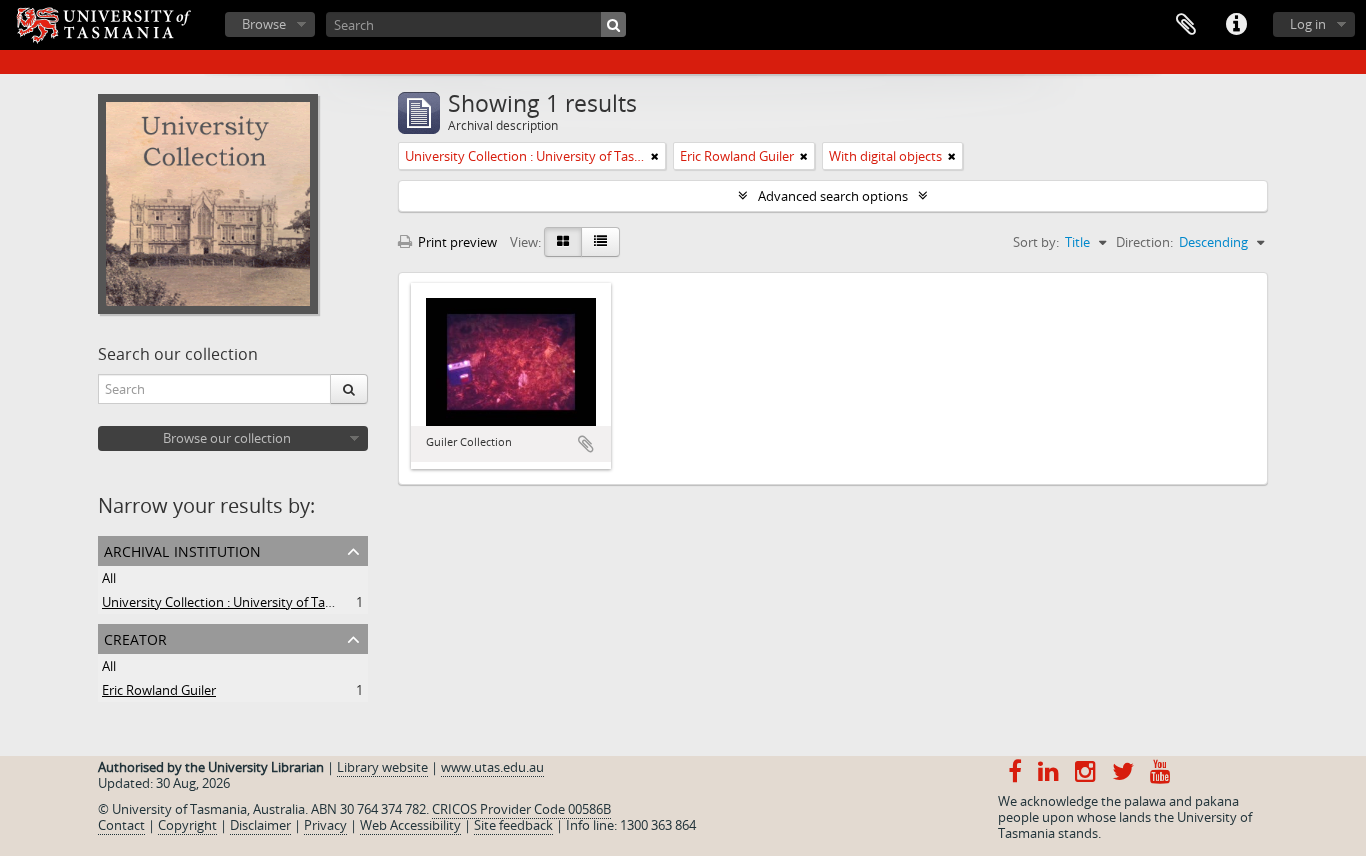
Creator (135, 637)
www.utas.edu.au (492, 767)
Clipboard (1186, 25)
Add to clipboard (586, 444)
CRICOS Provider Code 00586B (521, 809)
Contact (121, 825)
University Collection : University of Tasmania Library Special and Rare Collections (341, 602)
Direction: (1144, 242)
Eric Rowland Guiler (159, 690)
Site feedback (513, 825)
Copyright (187, 825)
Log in (1308, 24)
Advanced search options (833, 196)
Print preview (456, 242)
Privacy (325, 825)
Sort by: (1036, 242)
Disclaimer (260, 825)
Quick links (1236, 25)
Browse (264, 24)
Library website (382, 767)
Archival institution (182, 549)
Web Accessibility (410, 825)
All (109, 578)
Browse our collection (227, 438)
